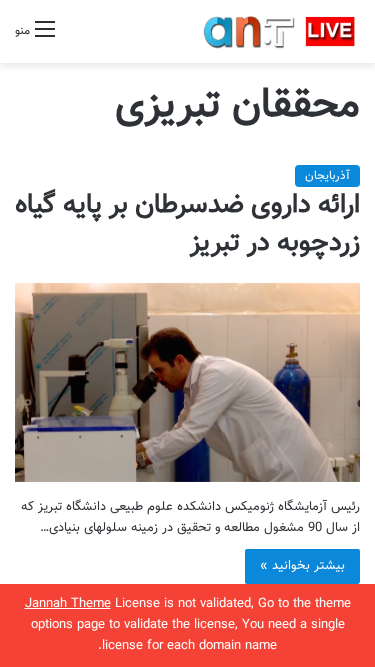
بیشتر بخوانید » (302, 566)
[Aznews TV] (280, 31)
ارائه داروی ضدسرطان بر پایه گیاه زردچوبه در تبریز (187, 224)
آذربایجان (327, 176)
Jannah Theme (68, 604)
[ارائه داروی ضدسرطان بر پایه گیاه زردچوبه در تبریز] (187, 382)
